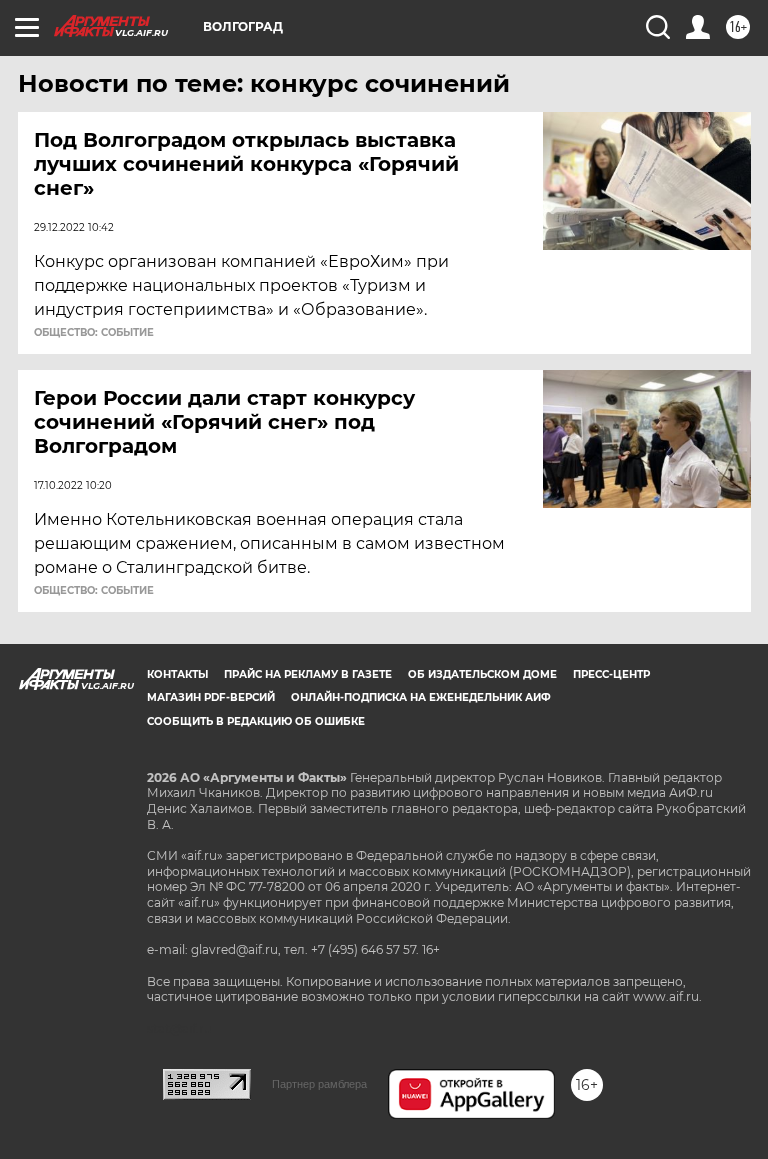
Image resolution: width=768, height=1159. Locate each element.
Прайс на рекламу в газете (308, 674)
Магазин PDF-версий (211, 697)
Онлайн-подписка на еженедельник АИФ (421, 697)
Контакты (177, 674)
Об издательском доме (482, 674)
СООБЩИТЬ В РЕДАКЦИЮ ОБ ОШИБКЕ (256, 721)
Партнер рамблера (319, 1084)
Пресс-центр (611, 674)
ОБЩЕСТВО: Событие (94, 333)
